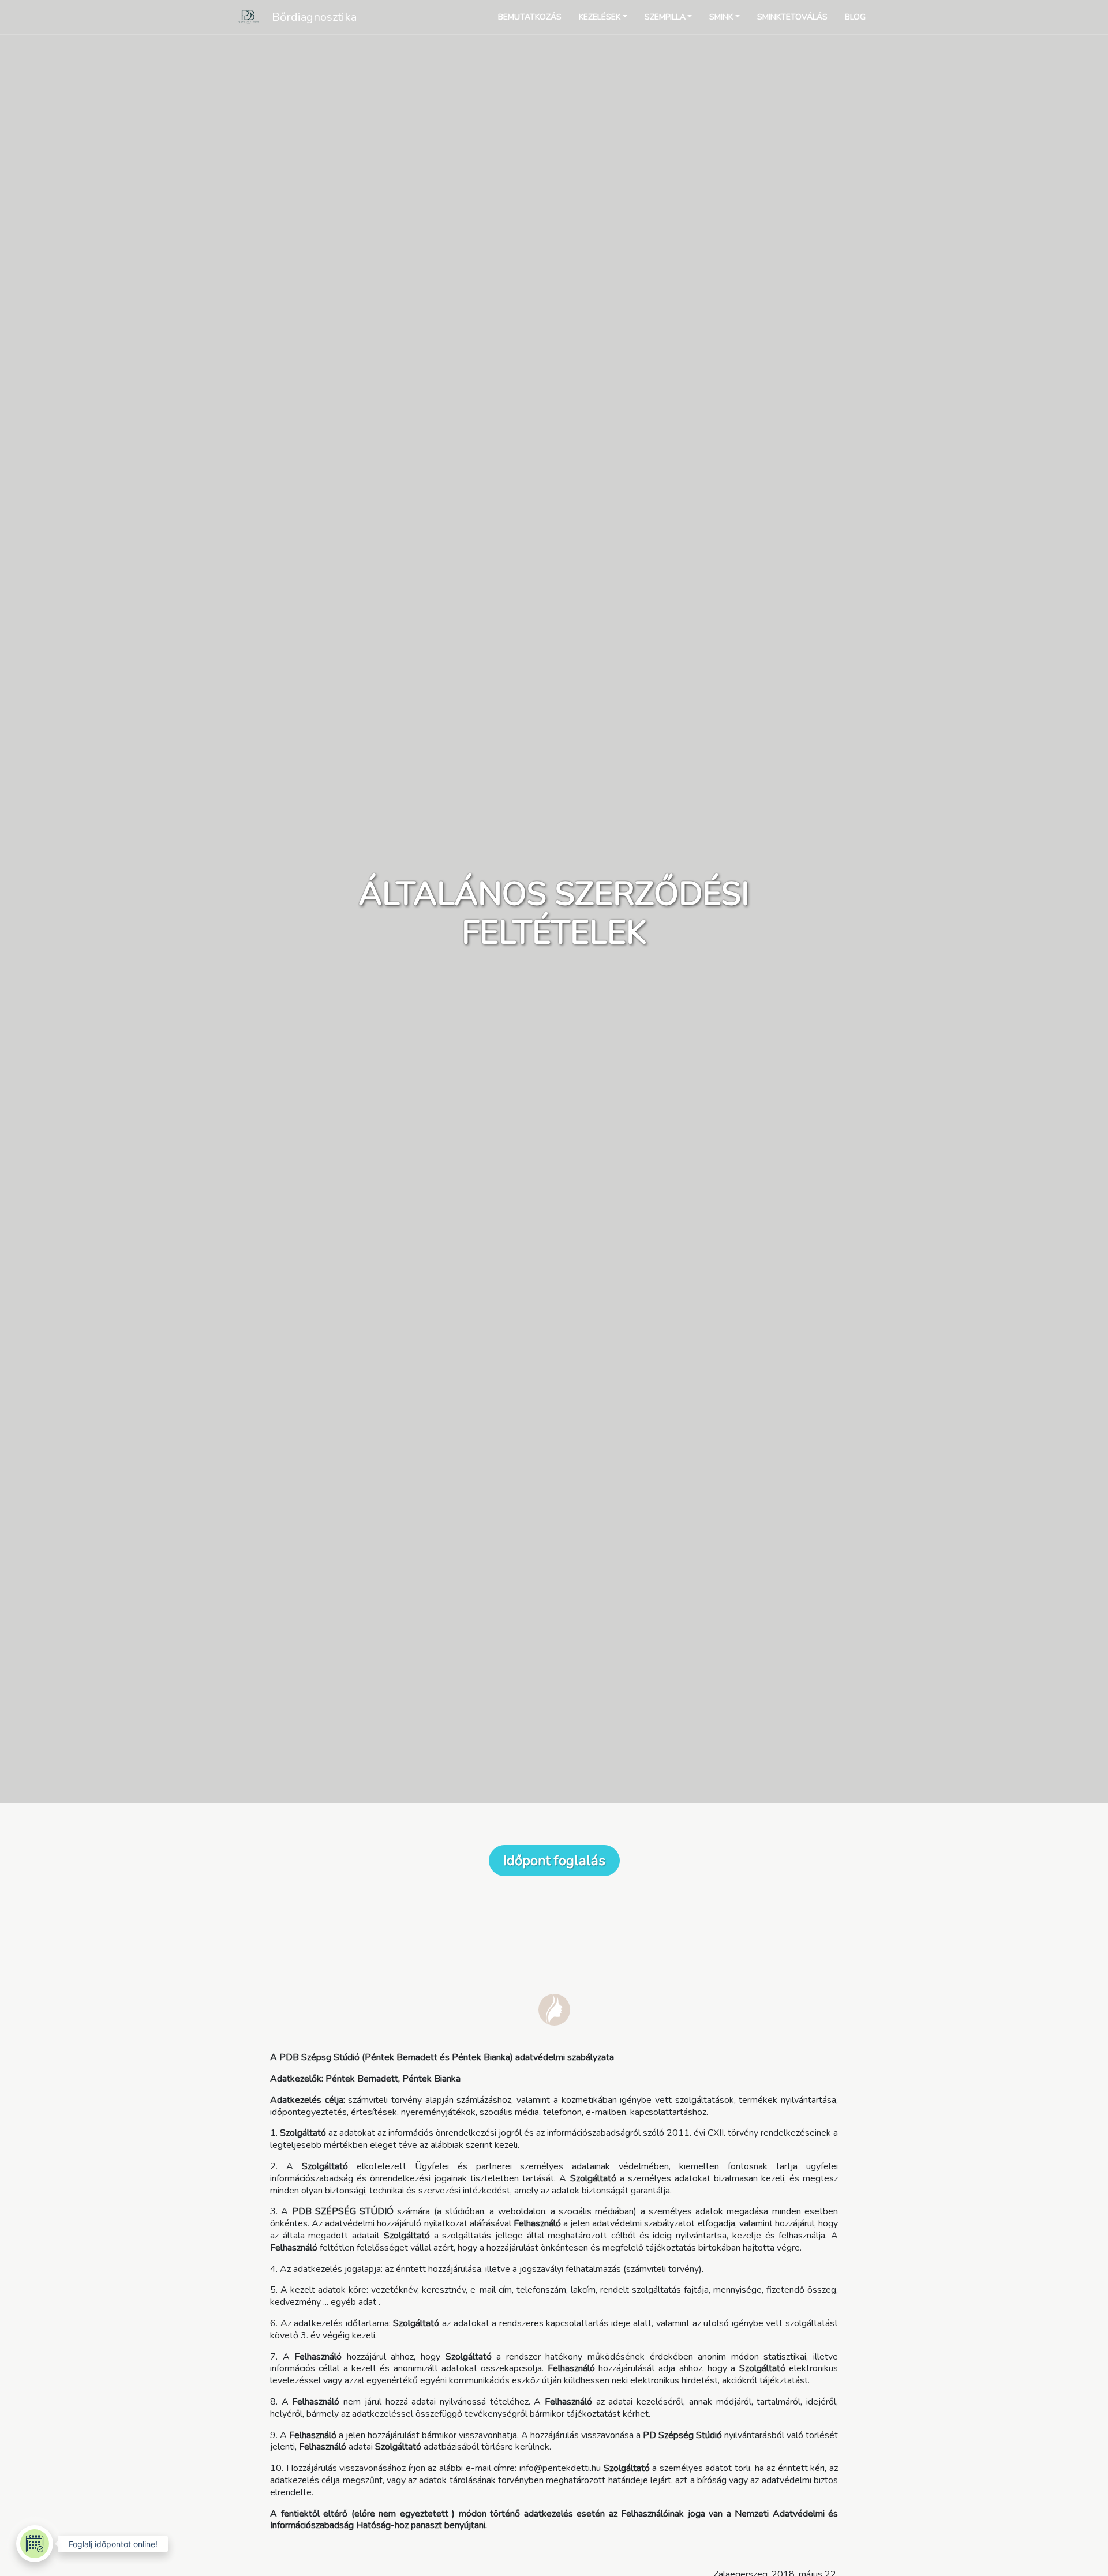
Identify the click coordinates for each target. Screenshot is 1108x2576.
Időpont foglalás (554, 1861)
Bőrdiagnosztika (314, 17)
